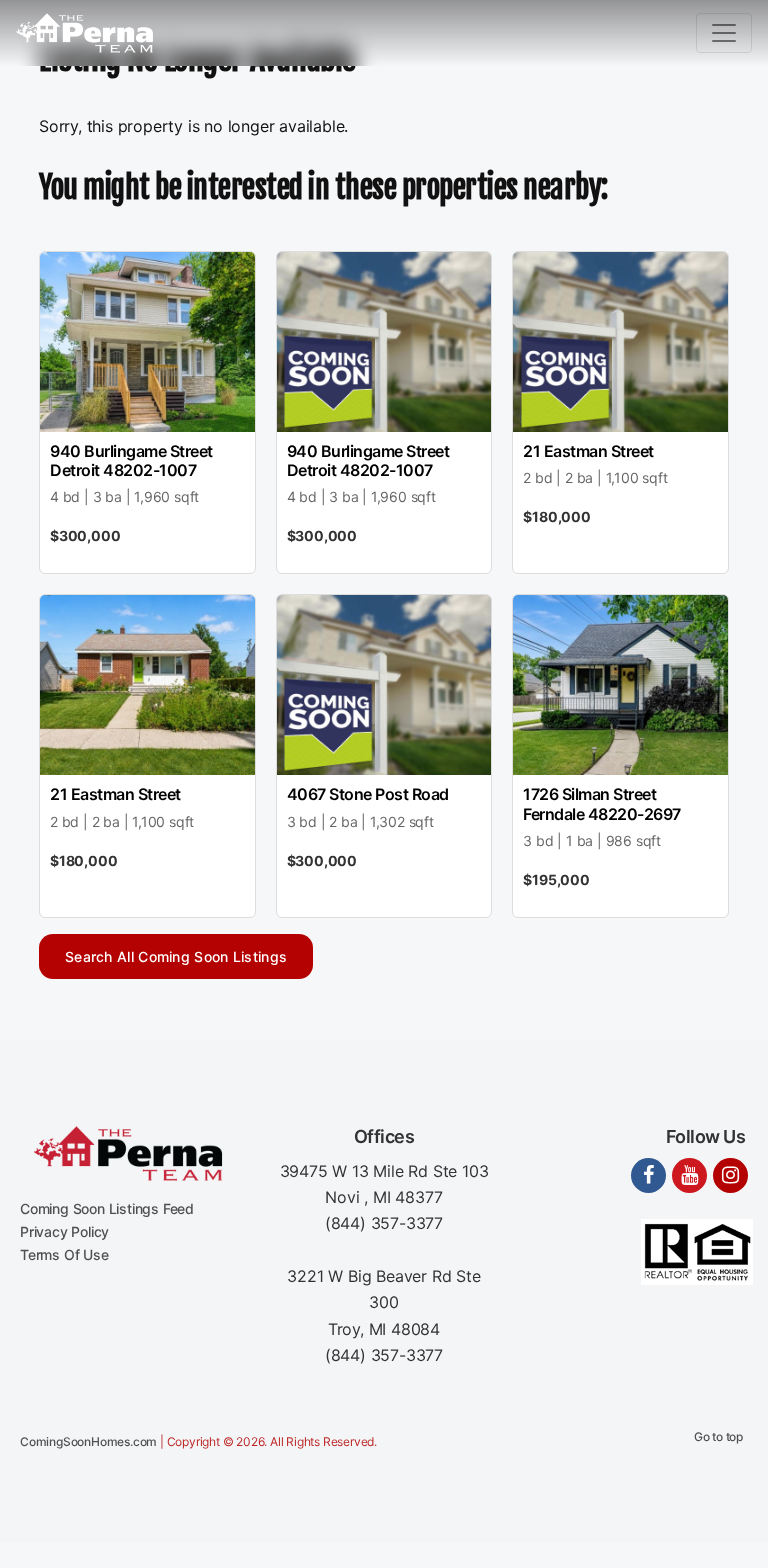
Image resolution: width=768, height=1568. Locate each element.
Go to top (718, 1436)
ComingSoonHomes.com (88, 1441)
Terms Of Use (64, 1254)
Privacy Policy (64, 1231)
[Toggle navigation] (724, 33)
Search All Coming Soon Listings (176, 956)
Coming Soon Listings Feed (107, 1208)
